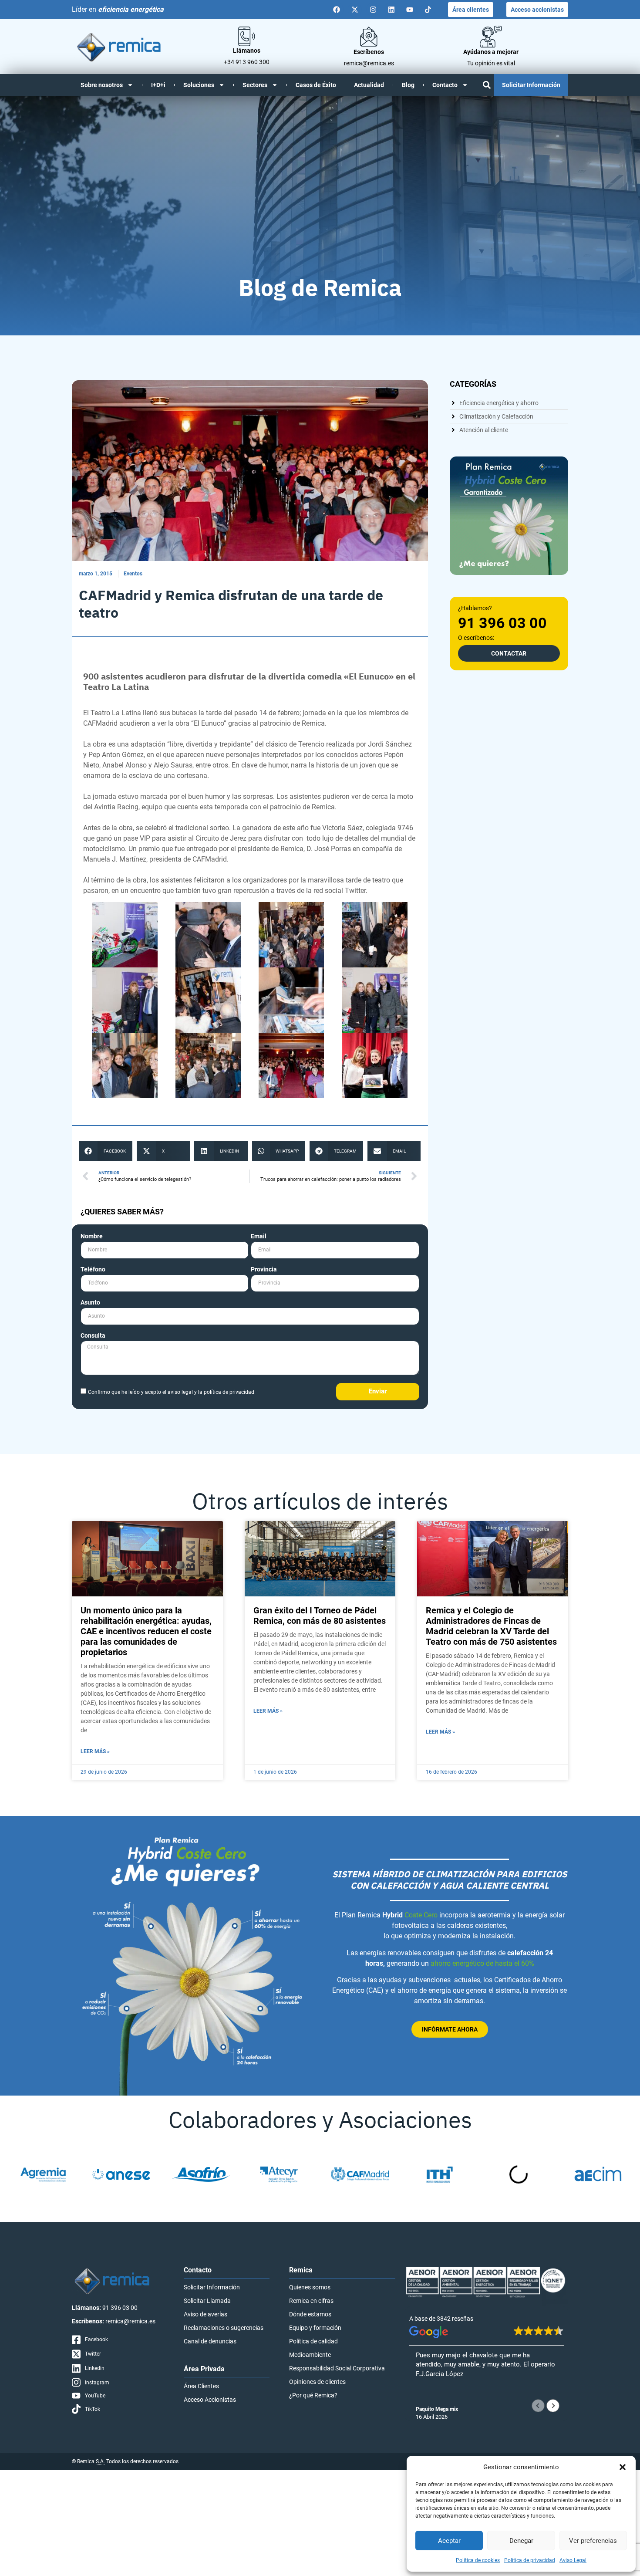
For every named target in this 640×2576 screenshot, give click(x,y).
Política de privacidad (530, 2560)
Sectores (255, 85)
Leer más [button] (428, 2396)
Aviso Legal (573, 2560)
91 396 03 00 (502, 623)
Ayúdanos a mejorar (491, 52)
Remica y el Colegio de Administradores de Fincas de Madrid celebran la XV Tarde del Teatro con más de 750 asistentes (491, 1626)
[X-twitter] (355, 10)
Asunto (90, 1303)
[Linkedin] (391, 10)
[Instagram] (373, 10)
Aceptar (449, 2541)
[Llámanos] (247, 36)
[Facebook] (337, 10)
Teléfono (93, 1269)
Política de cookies (478, 2560)
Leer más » (95, 1751)
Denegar (521, 2541)
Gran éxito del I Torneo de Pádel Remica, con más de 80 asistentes (320, 1616)
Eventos (133, 574)
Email (259, 1236)
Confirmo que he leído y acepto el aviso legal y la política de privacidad (171, 1392)
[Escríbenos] (369, 37)
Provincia (264, 1269)
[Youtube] (410, 10)
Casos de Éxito (316, 85)
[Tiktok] (428, 10)
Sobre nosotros (102, 85)
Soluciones (199, 85)
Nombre (92, 1236)
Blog (408, 85)
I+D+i (158, 85)
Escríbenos (369, 52)
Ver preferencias (593, 2541)
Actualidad (369, 85)
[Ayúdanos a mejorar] (491, 37)
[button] (623, 2467)
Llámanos (247, 51)
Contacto (445, 85)
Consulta (93, 1336)
